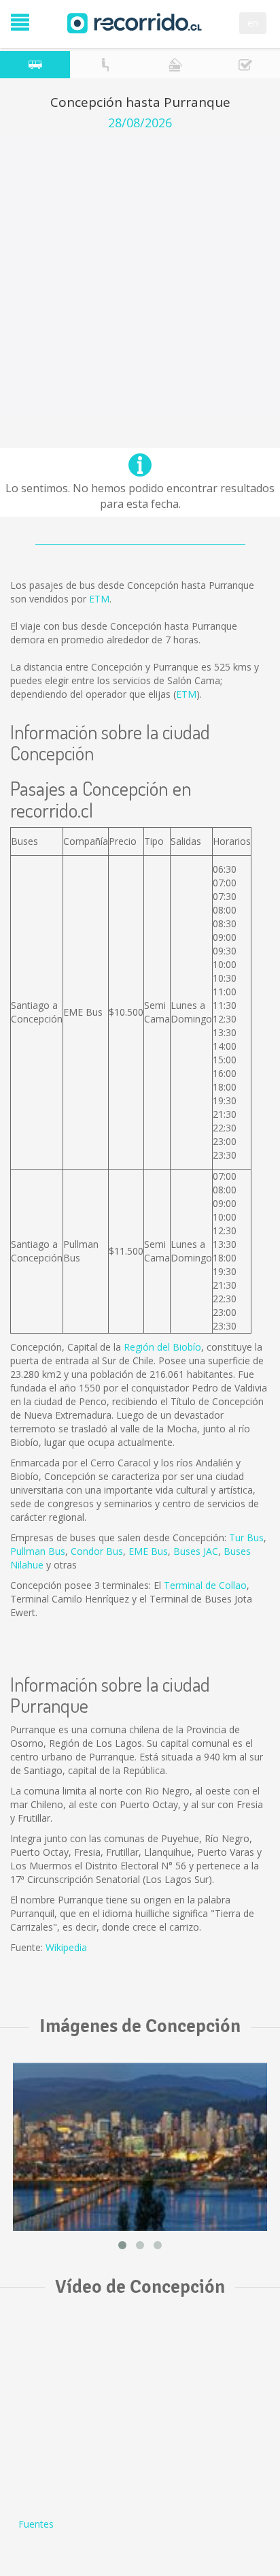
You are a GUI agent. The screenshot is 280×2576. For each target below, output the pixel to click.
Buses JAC (196, 1551)
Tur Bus (246, 1537)
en (253, 23)
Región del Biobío (162, 1347)
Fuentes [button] (36, 2524)
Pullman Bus (38, 1551)
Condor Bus (97, 1551)
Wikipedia (66, 1947)
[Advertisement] (140, 277)
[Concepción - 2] (140, 2147)
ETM (99, 599)
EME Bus (148, 1551)
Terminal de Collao (205, 1585)
